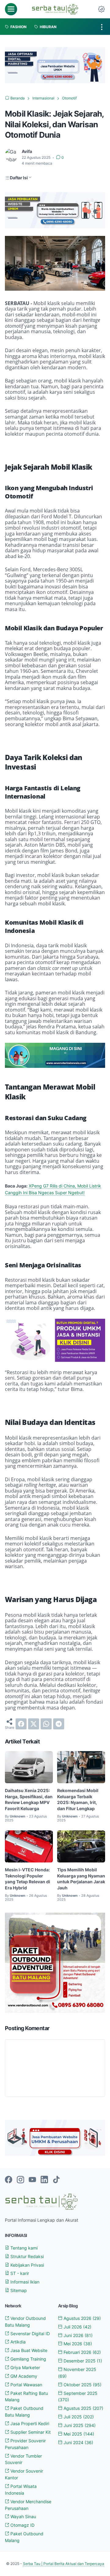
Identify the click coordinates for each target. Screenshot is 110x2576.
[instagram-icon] (20, 2180)
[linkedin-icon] (44, 2180)
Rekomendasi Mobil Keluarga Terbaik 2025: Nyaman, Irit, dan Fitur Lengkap (78, 1799)
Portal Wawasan (26, 2385)
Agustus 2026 (82, 2318)
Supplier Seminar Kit (30, 2432)
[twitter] (34, 1724)
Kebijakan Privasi (27, 2265)
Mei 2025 (78, 2434)
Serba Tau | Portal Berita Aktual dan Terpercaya (64, 2564)
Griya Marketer (25, 2367)
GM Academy (23, 2376)
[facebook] (21, 1724)
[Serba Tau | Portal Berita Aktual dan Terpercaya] (55, 9)
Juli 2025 (78, 2417)
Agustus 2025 (83, 2408)
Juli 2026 (77, 2327)
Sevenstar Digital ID (29, 2334)
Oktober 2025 (82, 2385)
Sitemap (18, 2290)
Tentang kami (23, 2248)
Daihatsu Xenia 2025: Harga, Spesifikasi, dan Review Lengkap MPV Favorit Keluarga (29, 1799)
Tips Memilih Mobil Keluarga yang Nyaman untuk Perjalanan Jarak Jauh (81, 1879)
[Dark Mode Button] (101, 9)
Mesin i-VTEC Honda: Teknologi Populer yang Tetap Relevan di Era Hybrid (28, 1879)
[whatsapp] (46, 1724)
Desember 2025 (82, 2361)
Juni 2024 (78, 2442)
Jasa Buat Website (28, 2350)
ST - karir (19, 2273)
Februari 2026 (82, 2352)
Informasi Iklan (24, 2282)
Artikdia (17, 2342)
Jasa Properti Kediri (29, 2423)
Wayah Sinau (23, 2516)
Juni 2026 (77, 2335)
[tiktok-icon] (56, 2180)
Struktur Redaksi (26, 2256)
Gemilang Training (28, 2359)
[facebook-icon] (9, 2180)
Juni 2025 (79, 2425)
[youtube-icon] (32, 2180)
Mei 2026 (77, 2344)
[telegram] (59, 1724)
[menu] (11, 9)
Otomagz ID (22, 2525)
